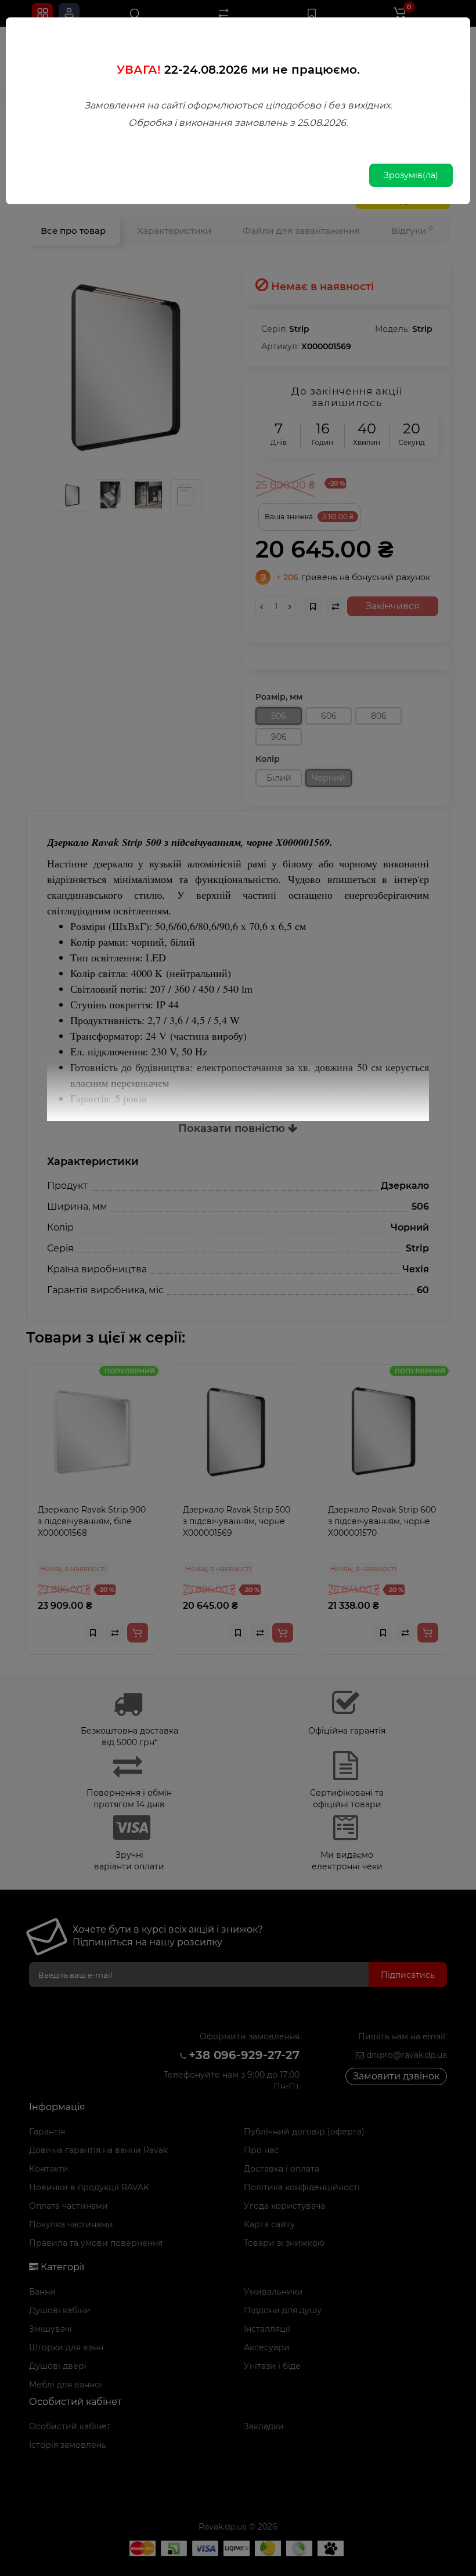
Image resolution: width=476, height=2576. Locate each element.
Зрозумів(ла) (411, 175)
